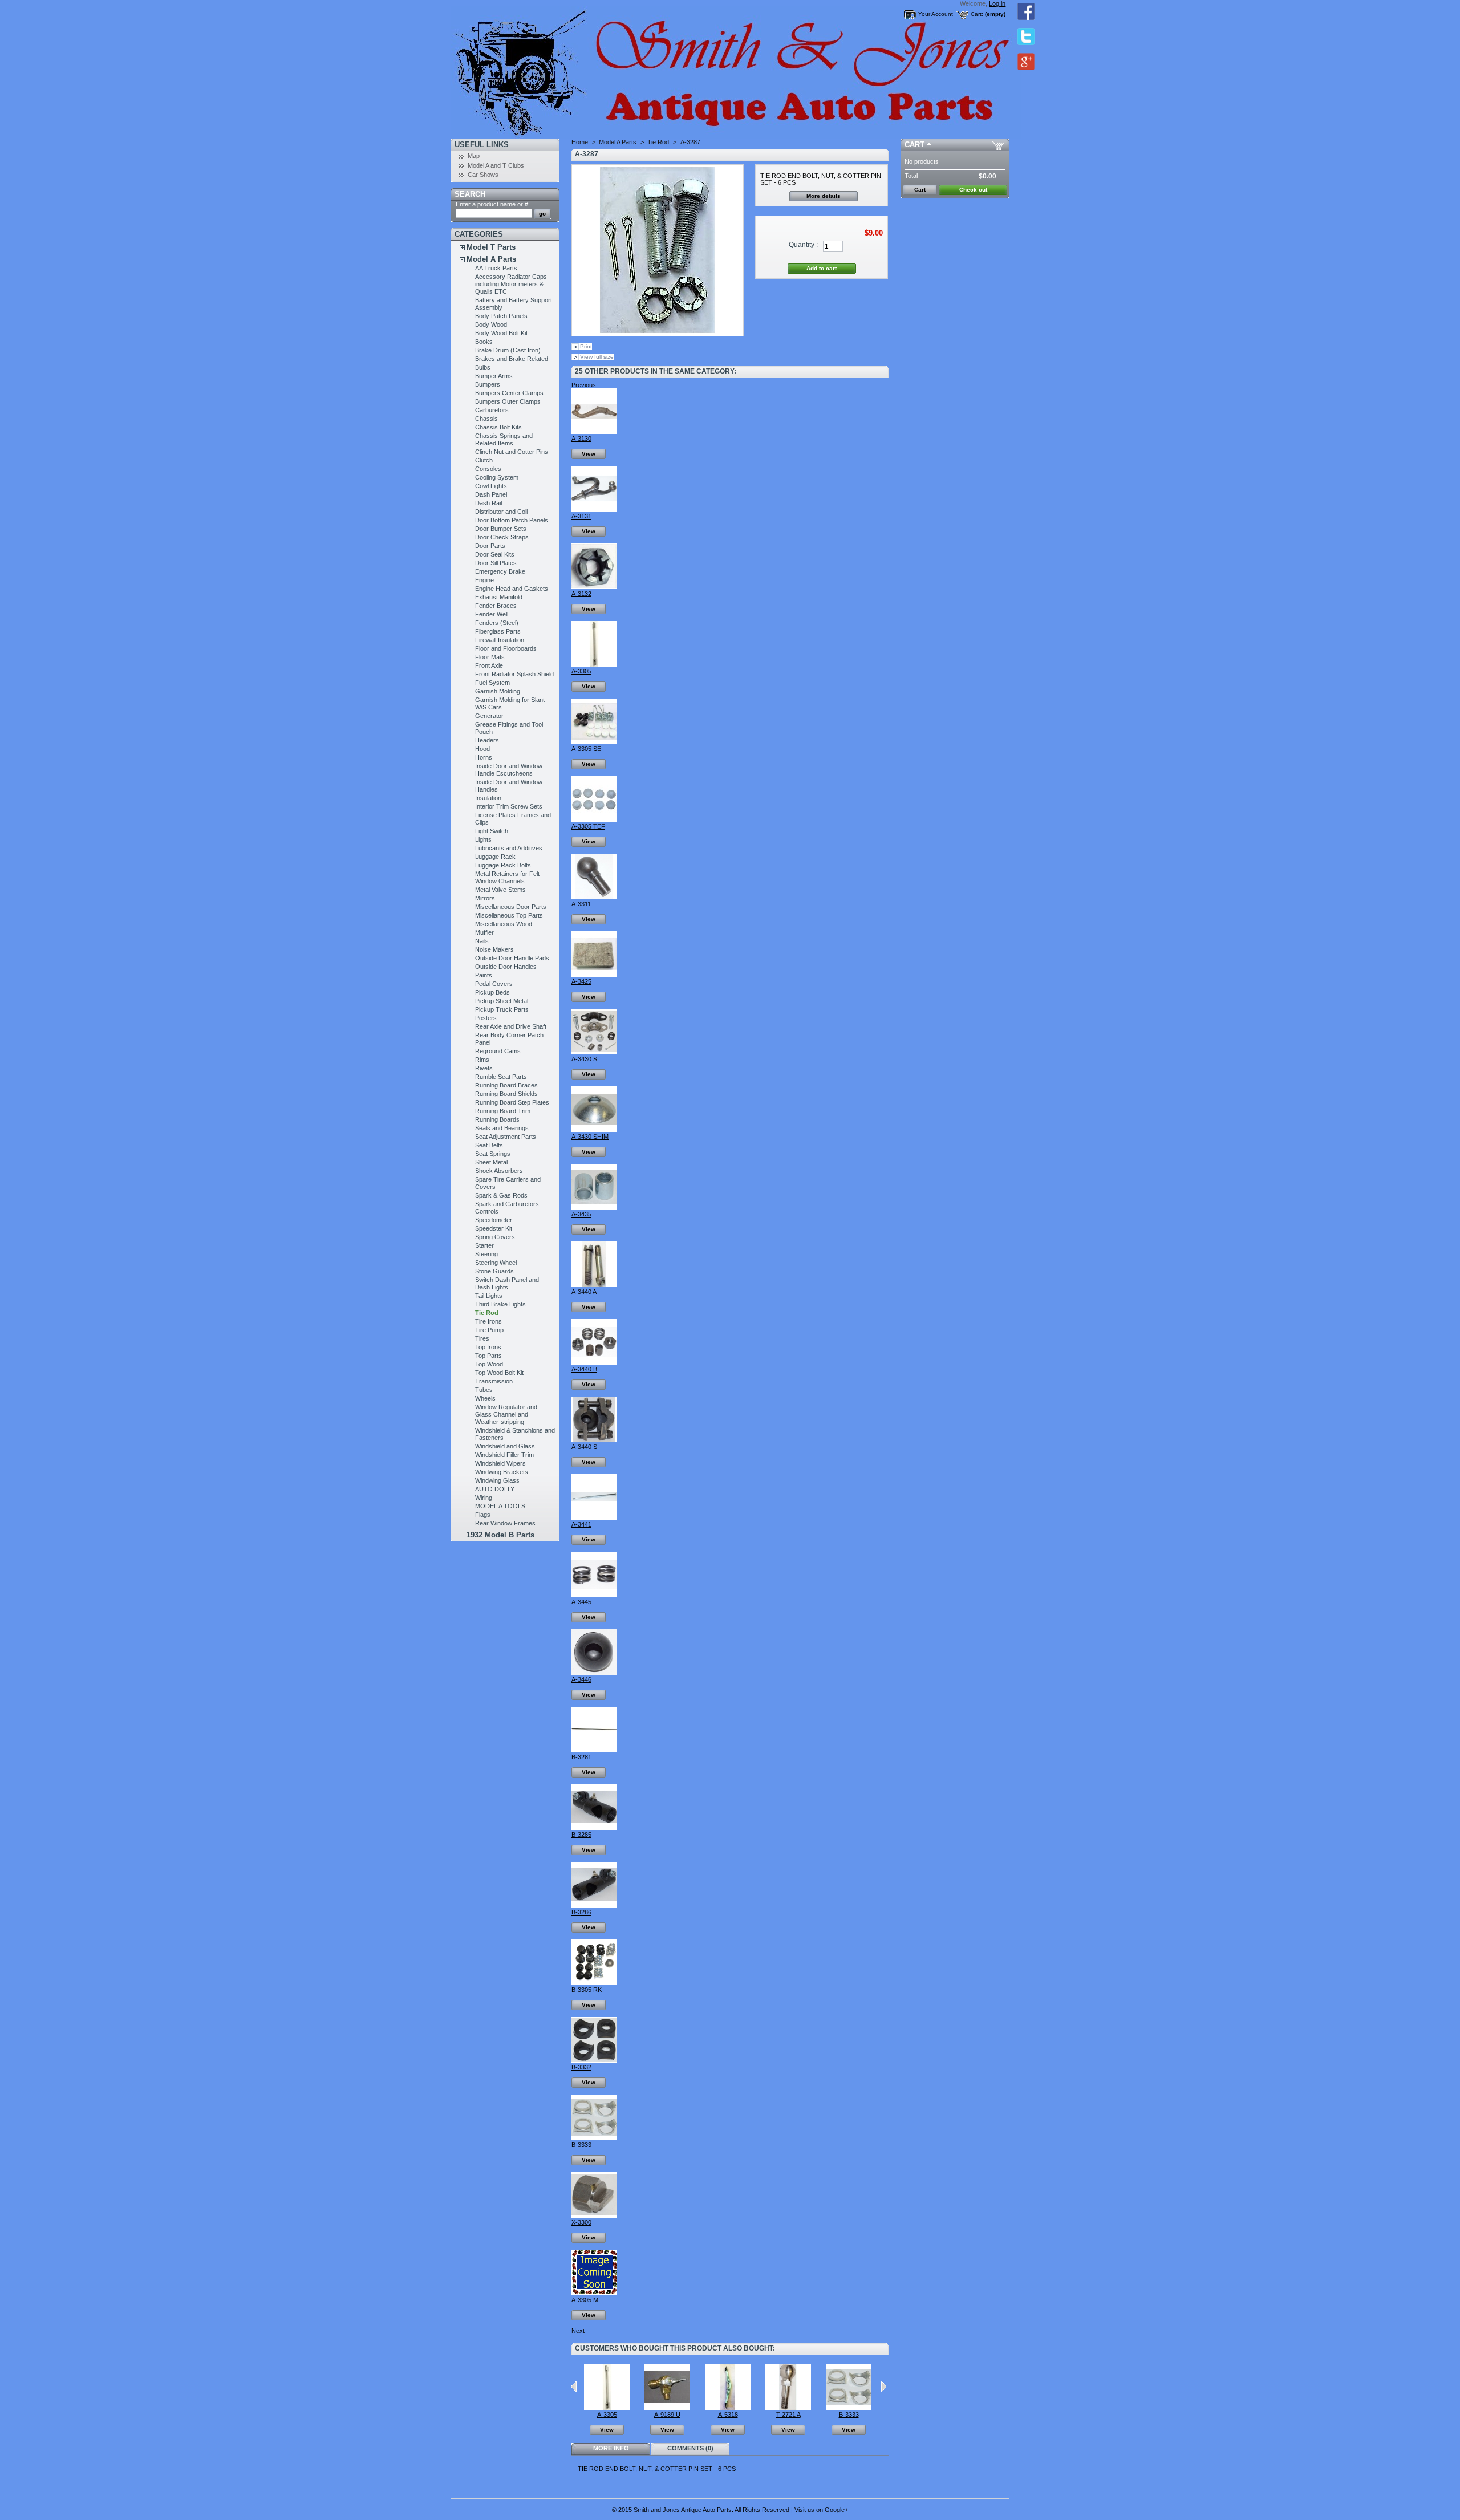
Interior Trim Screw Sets (509, 806)
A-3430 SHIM (590, 1137)
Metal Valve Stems (500, 890)
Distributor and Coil (501, 512)
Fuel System (492, 683)
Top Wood (489, 1364)
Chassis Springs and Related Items (504, 439)
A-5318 (728, 2415)
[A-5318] (728, 2408)
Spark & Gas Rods (501, 1195)
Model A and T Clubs (496, 165)
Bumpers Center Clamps (509, 393)
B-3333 (581, 2145)
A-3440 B (584, 1369)
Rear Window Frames (505, 1523)
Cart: (977, 14)
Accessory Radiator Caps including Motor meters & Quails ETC (511, 284)
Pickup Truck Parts (502, 1009)
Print (586, 346)
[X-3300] (594, 2215)
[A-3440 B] (594, 1362)
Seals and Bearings (502, 1128)
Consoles (488, 469)
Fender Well (492, 614)
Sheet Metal (491, 1162)
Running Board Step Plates (512, 1102)
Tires (482, 1338)
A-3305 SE (586, 749)
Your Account (936, 14)
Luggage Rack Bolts (503, 865)
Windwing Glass (497, 1480)
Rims (482, 1060)
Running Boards (497, 1119)
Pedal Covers (494, 984)
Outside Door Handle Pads (512, 958)
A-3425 (581, 981)
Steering (486, 1254)
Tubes (484, 1390)
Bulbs (483, 367)
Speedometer (494, 1220)
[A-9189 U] (667, 2408)
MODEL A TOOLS (500, 1506)
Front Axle (489, 665)
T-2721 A (788, 2415)
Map (474, 156)
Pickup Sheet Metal (502, 1001)
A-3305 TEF (588, 826)
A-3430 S (584, 1059)
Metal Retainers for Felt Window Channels (507, 877)
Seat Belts (489, 1145)
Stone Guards (494, 1271)
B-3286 (581, 1912)
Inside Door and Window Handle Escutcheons (509, 770)
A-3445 (581, 1602)
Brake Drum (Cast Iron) (508, 350)
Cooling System (497, 477)
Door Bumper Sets (501, 529)
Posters (486, 1018)
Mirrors (485, 898)
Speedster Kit (494, 1228)
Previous (584, 385)
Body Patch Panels (501, 316)
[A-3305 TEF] (594, 819)
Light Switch (492, 831)
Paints (484, 975)
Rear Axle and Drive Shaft (511, 1026)
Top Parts (488, 1356)
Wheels (485, 1398)
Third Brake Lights (500, 1304)
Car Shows (483, 175)
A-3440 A (584, 1292)
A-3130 (581, 439)
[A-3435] (594, 1207)
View (589, 454)
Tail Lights (489, 1296)
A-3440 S (584, 1447)
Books (484, 342)
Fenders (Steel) (497, 623)
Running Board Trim (503, 1111)
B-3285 (581, 1835)
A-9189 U (667, 2415)
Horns (484, 757)
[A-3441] (594, 1517)
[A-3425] (594, 975)
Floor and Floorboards (506, 648)
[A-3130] (594, 432)
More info (611, 2448)
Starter (484, 1245)
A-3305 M (585, 2300)
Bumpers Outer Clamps (508, 401)
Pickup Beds (492, 992)
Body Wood (491, 324)
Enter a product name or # (492, 204)
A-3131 (581, 516)
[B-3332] (594, 2060)
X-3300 (581, 2222)
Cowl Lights (491, 486)
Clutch (484, 460)
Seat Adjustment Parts (506, 1137)
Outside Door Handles (506, 967)
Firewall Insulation (500, 640)
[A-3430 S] (594, 1052)
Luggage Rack (495, 857)
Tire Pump (489, 1330)
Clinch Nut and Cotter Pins (512, 452)
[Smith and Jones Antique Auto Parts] (526, 69)
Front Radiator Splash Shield (514, 674)
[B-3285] (594, 1828)
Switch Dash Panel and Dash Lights (507, 1283)
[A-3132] (594, 587)
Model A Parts (491, 259)
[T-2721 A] (788, 2408)
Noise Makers (494, 949)
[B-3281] (594, 1750)
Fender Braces (496, 606)
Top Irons (488, 1347)
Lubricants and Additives (509, 848)
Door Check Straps (502, 537)
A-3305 (581, 671)
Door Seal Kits (495, 554)
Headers (487, 740)
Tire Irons (488, 1321)
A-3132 (581, 594)
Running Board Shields (506, 1094)
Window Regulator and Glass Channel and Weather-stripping (506, 1414)
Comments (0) (690, 2448)
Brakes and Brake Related (512, 359)
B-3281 (581, 1757)
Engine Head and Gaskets (512, 589)
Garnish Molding (498, 691)
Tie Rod (487, 1313)
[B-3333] (594, 2138)
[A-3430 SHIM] (594, 1130)
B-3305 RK (587, 1990)
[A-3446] (594, 1673)
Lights (483, 839)
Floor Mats (490, 657)
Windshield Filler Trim (504, 1455)
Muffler (484, 932)
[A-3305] (594, 664)
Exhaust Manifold (499, 597)
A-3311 (581, 904)
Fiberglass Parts (498, 631)
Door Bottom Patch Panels (512, 520)
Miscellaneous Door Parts (511, 907)
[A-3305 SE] (594, 742)
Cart (914, 145)
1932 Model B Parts (500, 1535)
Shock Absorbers (499, 1171)
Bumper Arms (494, 376)
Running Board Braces (506, 1085)
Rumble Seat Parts (501, 1077)
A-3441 (581, 1524)
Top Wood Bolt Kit (499, 1373)
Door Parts (490, 546)
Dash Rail (488, 503)
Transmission (494, 1381)
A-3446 (581, 1679)
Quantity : (803, 245)
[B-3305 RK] (594, 1983)
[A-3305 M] (594, 2293)
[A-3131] (594, 509)
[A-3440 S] (594, 1440)
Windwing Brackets (502, 1472)
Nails (482, 941)
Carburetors (492, 410)
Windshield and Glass (505, 1446)
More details (824, 196)
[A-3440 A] (594, 1285)
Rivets (484, 1068)
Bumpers (488, 384)
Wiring (484, 1498)
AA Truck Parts (496, 268)
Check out (973, 190)
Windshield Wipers (500, 1463)
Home (580, 142)
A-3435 (581, 1214)
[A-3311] (594, 897)
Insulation (488, 798)
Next (578, 2331)
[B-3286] (594, 1905)
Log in (997, 3)
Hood (482, 749)
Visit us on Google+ (821, 2510)
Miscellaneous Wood (504, 924)
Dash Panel (491, 494)
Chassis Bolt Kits (498, 427)
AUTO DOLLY (495, 1489)
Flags (483, 1515)
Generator (489, 716)
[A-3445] (594, 1595)
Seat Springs (493, 1154)
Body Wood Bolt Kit (501, 333)
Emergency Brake (500, 571)
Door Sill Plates (496, 563)
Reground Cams (498, 1051)
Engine (484, 580)
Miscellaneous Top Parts (509, 915)
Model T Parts (491, 247)
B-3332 (581, 2067)
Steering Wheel (496, 1263)
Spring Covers (495, 1237)
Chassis (486, 419)
